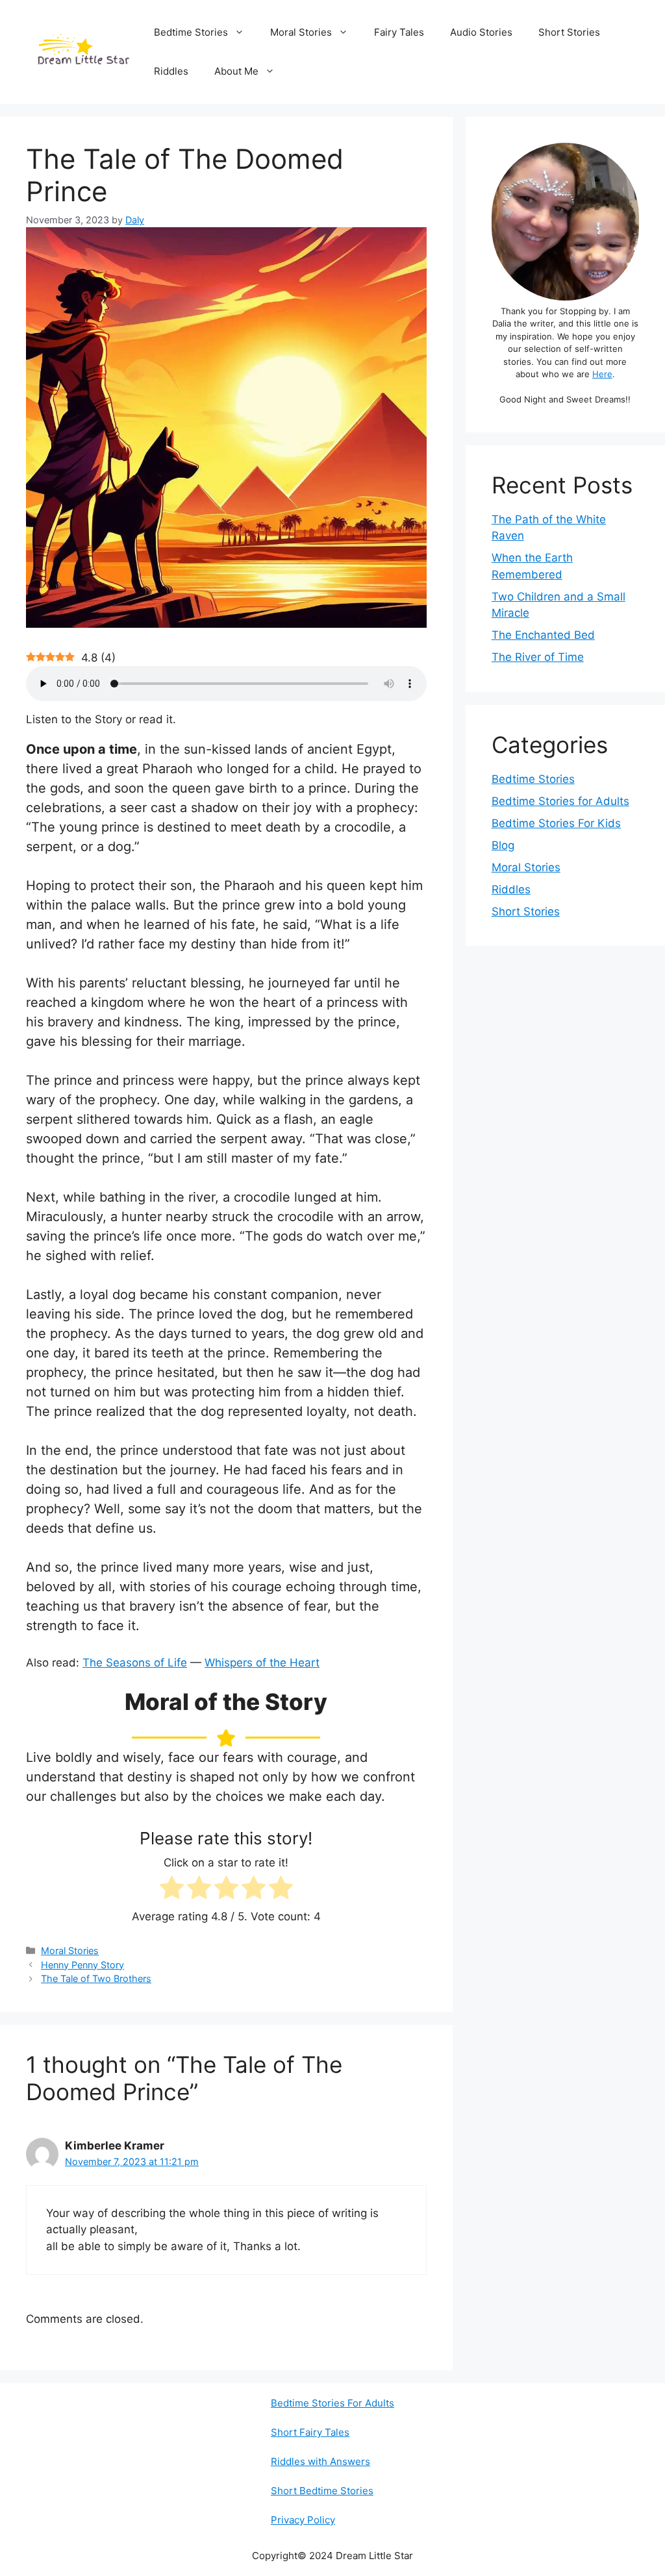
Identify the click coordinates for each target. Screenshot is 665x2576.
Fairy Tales (399, 32)
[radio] (172, 1890)
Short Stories (569, 32)
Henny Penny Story (82, 1965)
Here (602, 374)
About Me (236, 71)
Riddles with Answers (320, 2461)
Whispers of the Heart (262, 1663)
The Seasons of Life (135, 1663)
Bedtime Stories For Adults (332, 2403)
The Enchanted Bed (543, 635)
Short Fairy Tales (310, 2432)
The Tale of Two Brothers (96, 1978)
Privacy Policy (303, 2520)
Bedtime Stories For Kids (556, 823)
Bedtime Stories (191, 32)
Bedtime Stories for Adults (560, 801)
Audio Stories (481, 32)
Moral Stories (301, 32)
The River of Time (538, 657)
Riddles (171, 71)
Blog (503, 845)
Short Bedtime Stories (322, 2491)
